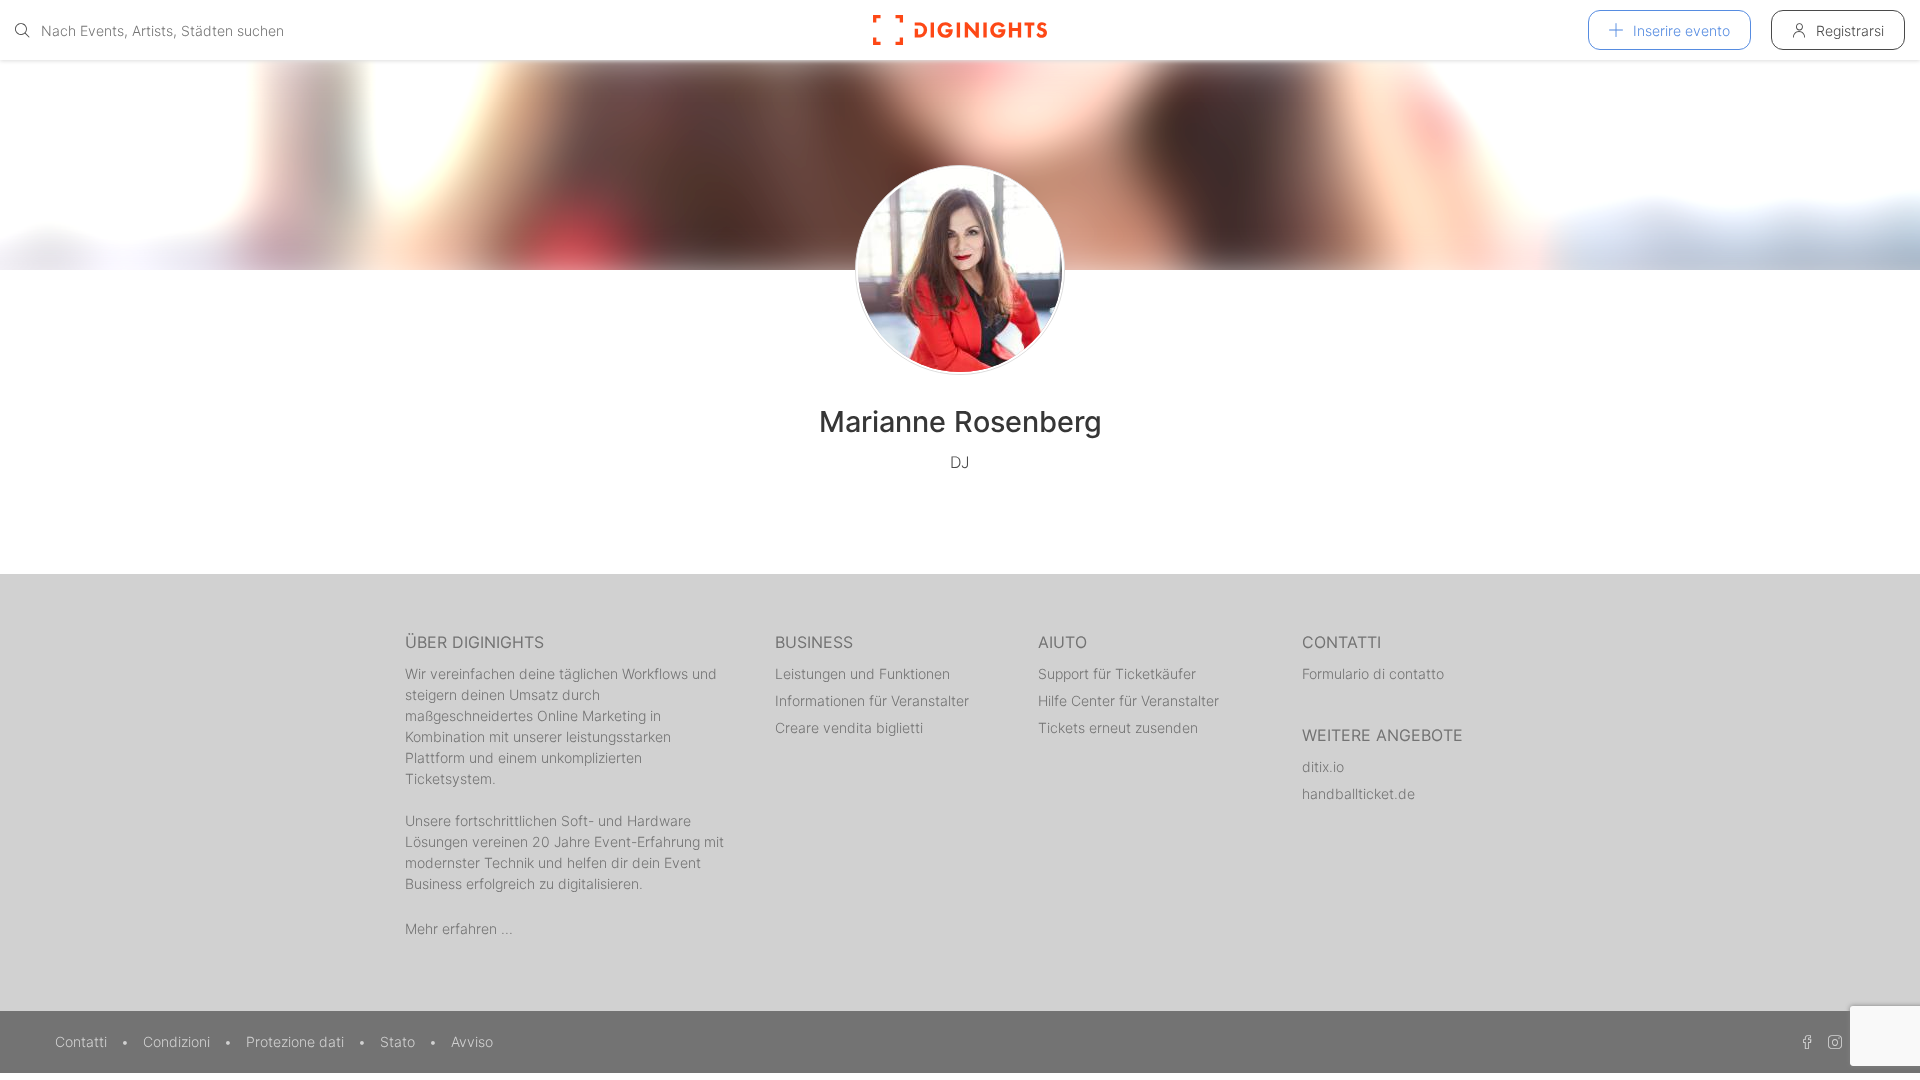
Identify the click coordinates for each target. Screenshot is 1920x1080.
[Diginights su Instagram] (1832, 1041)
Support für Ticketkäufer (1117, 673)
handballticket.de (1358, 793)
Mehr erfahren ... (459, 928)
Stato (399, 1041)
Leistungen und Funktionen (862, 673)
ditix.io (1323, 766)
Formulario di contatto (1373, 673)
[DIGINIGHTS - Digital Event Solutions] (960, 30)
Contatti (83, 1041)
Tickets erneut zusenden (1118, 727)
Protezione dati (297, 1041)
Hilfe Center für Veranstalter (1128, 700)
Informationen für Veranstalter (872, 700)
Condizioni (178, 1041)
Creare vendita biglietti (849, 727)
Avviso (472, 1041)
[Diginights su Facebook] (1804, 1041)
